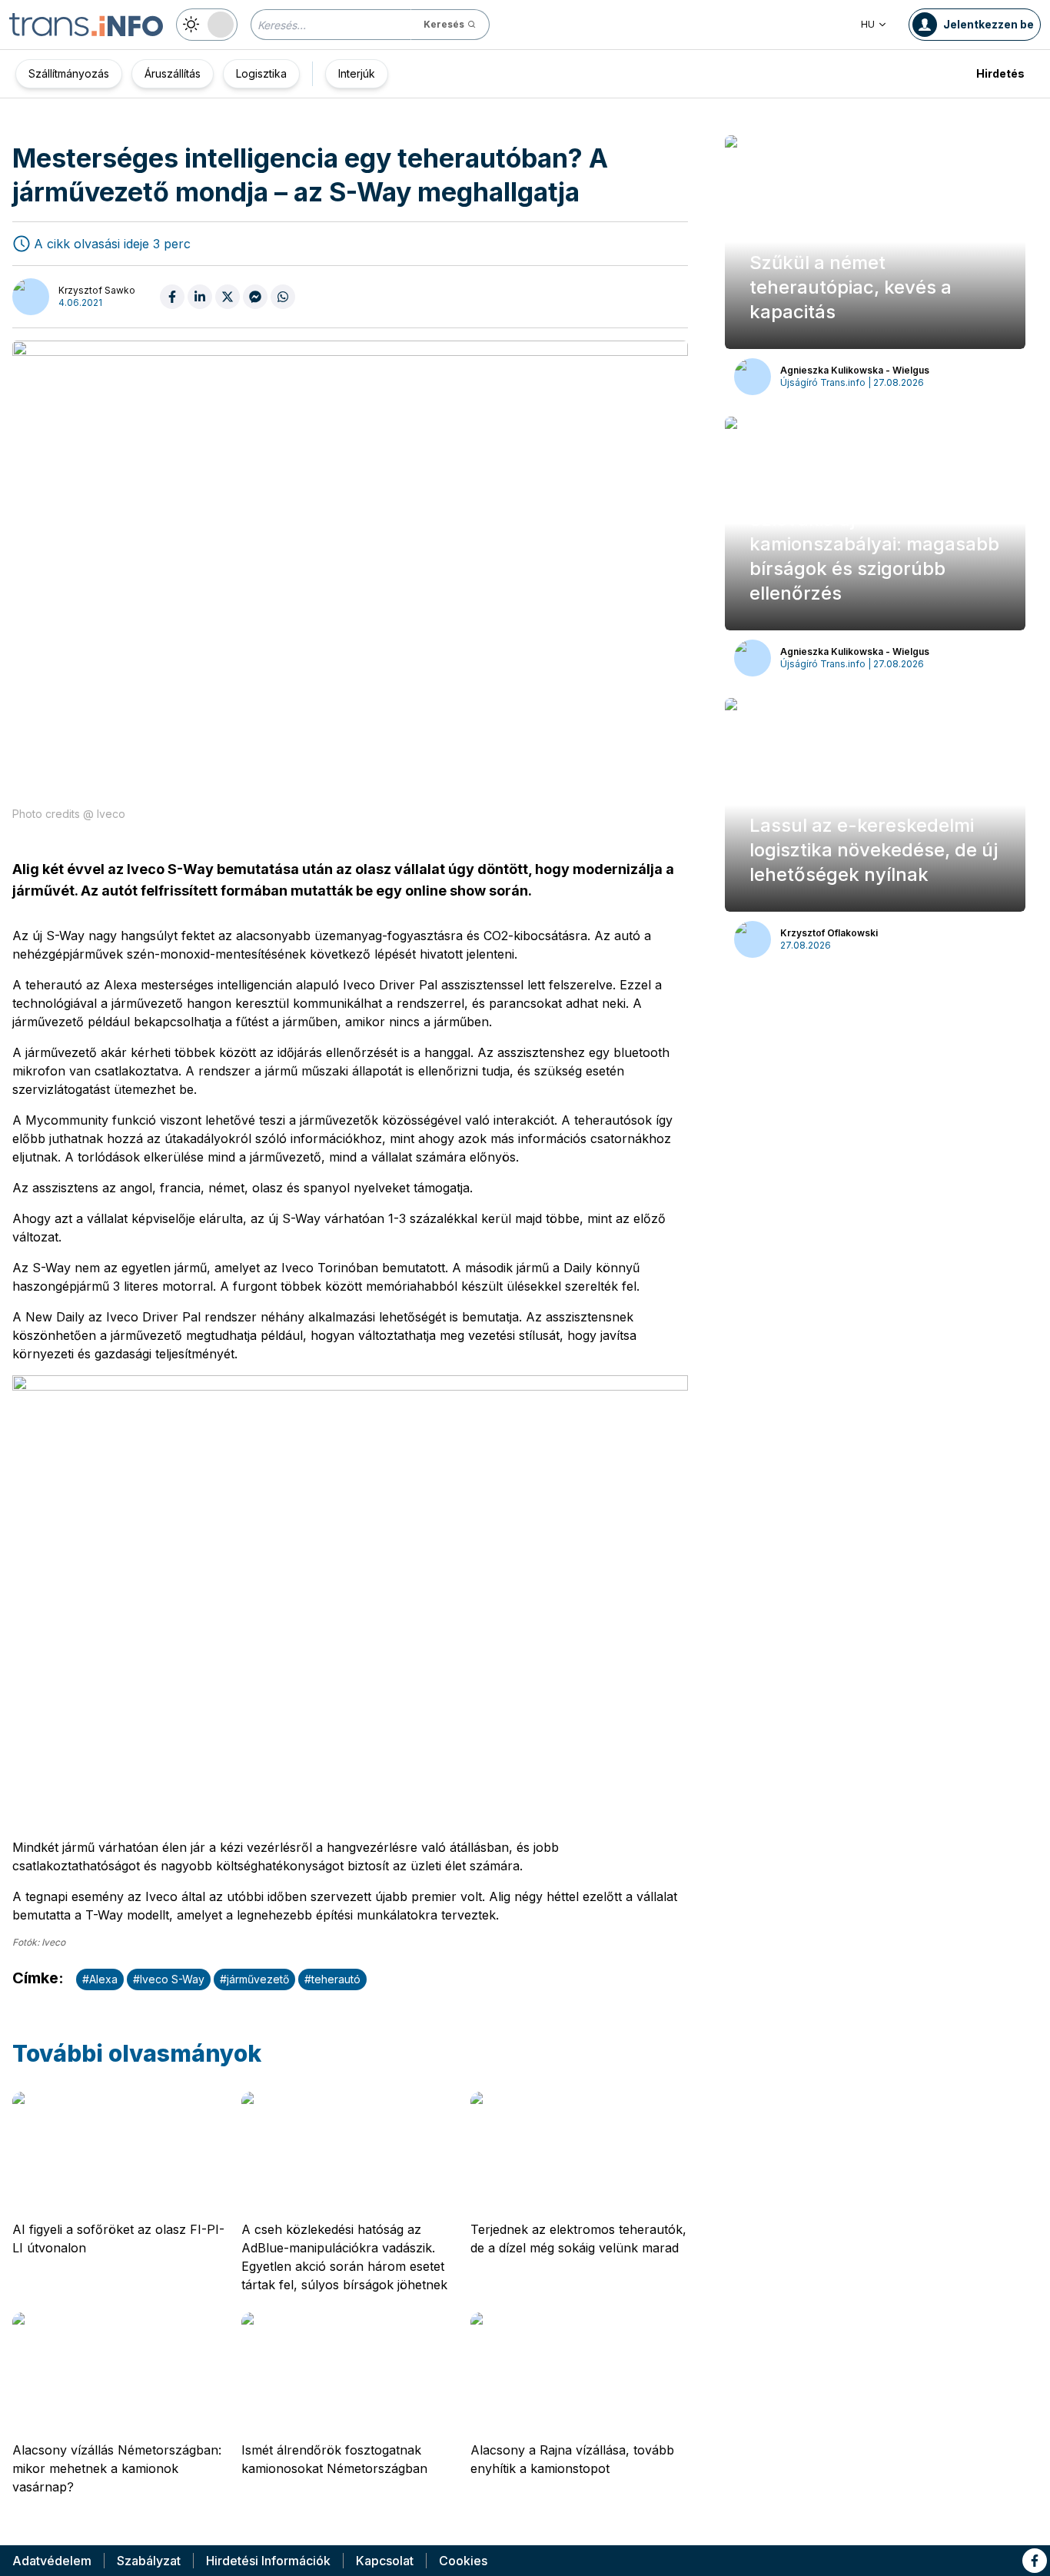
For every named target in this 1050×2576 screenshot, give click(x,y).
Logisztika (261, 73)
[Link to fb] (1035, 2561)
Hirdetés (1000, 73)
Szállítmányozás (69, 73)
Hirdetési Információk (268, 2561)
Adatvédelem (52, 2561)
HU (868, 24)
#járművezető (254, 1979)
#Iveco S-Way (169, 1979)
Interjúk (357, 73)
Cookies (463, 2561)
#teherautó (332, 1979)
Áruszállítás (173, 73)
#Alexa (100, 1979)
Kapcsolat (385, 2561)
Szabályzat (149, 2561)
